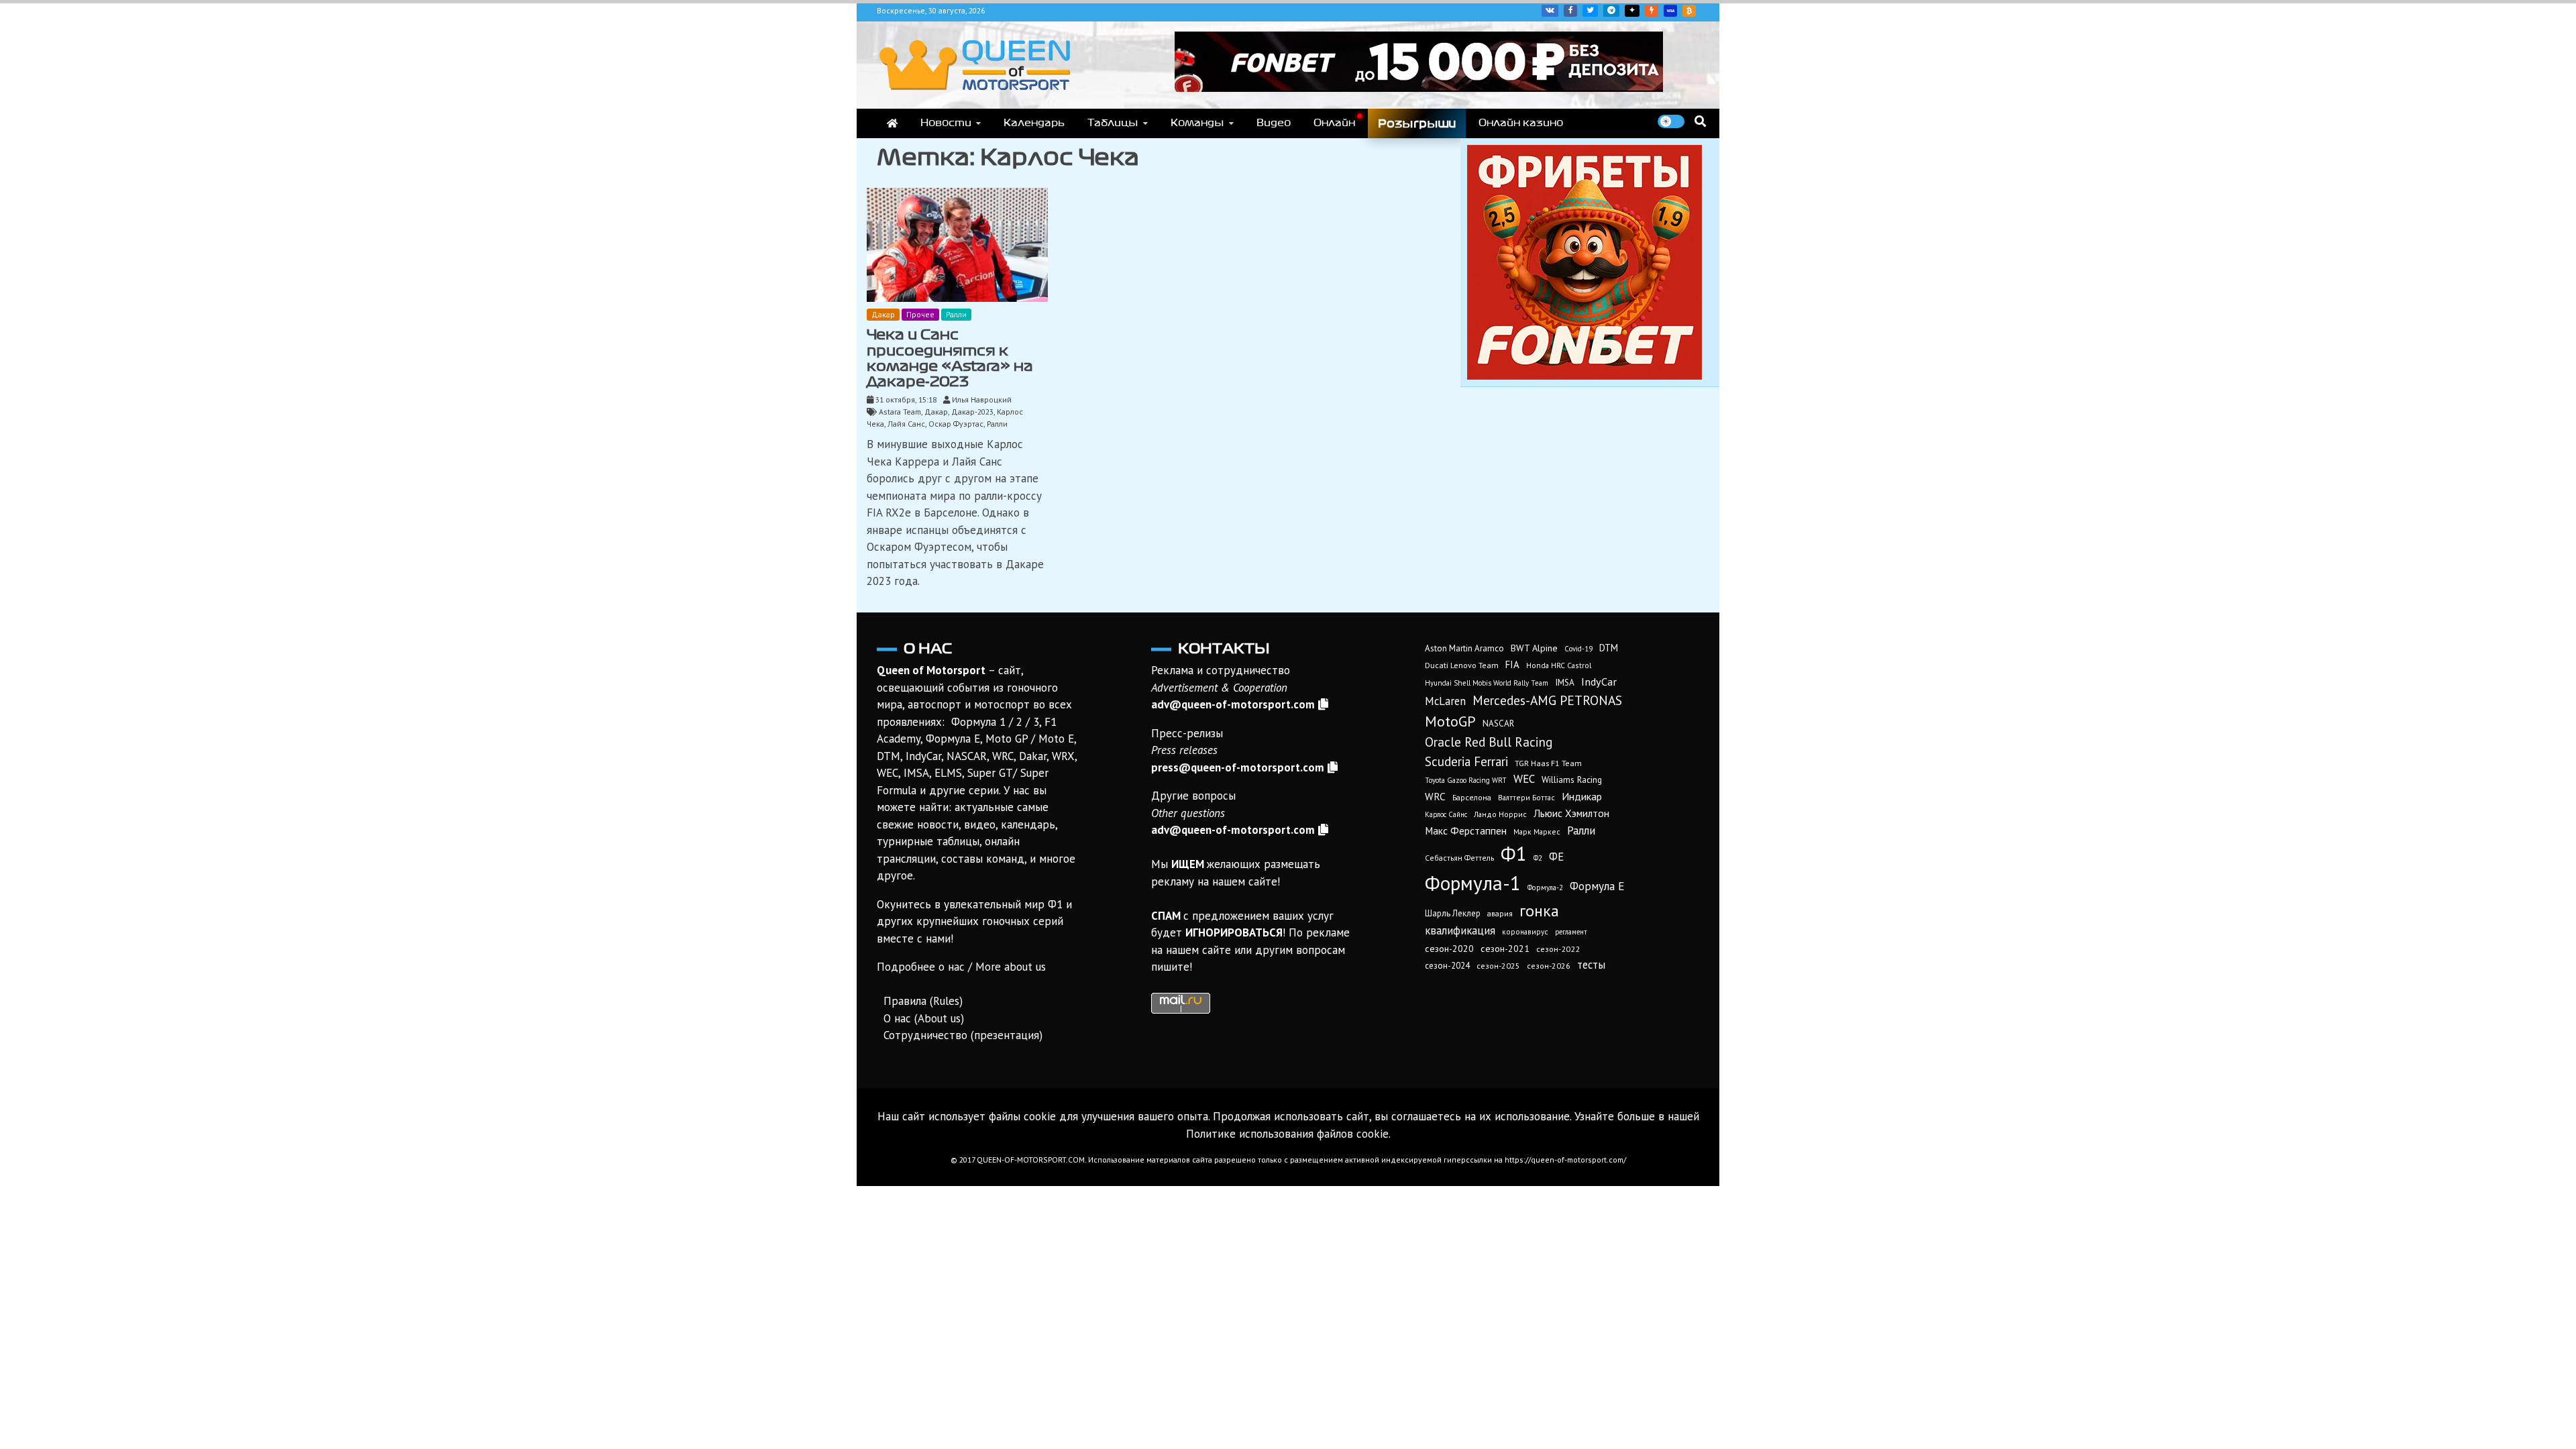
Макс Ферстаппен (1466, 830)
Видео (1274, 123)
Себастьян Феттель (1459, 858)
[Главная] (892, 123)
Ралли (956, 314)
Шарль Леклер (1453, 913)
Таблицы (1113, 123)
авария (1500, 913)
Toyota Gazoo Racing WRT (1466, 780)
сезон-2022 (1558, 949)
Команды (1197, 123)
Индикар (1582, 796)
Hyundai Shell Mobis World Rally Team (1487, 683)
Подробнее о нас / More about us (961, 967)
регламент (1571, 932)
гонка (1539, 910)
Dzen (1632, 11)
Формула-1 (1473, 883)
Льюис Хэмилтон (1571, 813)
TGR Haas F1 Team (1548, 763)
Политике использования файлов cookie (1287, 1134)
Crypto (1689, 11)
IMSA (1565, 682)
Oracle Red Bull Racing (1489, 742)
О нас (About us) (924, 1018)
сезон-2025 (1498, 966)
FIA (1512, 664)
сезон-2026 (1549, 966)
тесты (1591, 965)
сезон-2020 (1449, 949)
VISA (1670, 11)
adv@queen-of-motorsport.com (1233, 704)
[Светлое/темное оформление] (1671, 121)
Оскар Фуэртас (956, 424)
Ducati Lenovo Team (1462, 665)
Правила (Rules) (923, 1001)
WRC (1435, 797)
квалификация (1460, 930)
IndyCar (1599, 682)
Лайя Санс (906, 424)
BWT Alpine (1534, 648)
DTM (1609, 648)
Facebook (1570, 11)
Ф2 (1538, 858)
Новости (946, 123)
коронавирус (1525, 931)
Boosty (1652, 11)
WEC (1524, 779)
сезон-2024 (1447, 966)
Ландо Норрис (1500, 814)
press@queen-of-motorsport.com (1238, 767)
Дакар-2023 (972, 412)
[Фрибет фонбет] (1585, 376)
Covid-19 (1578, 649)
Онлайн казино (1521, 123)
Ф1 (1514, 853)
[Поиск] (1700, 121)
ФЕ (1556, 857)
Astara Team (900, 412)
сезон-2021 (1505, 949)
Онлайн (1334, 123)
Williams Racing (1572, 780)
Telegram (1611, 11)
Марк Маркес (1537, 831)
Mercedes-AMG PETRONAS (1547, 700)
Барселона (1472, 797)
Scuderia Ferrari (1466, 761)
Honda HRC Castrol (1559, 665)
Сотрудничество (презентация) (963, 1035)
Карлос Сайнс (1446, 814)
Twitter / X (1590, 11)
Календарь (1034, 123)
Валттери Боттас (1526, 797)
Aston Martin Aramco (1464, 648)
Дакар (883, 314)
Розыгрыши (1417, 123)
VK (1550, 11)
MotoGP (1450, 721)
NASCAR (1498, 723)
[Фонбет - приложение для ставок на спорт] (1419, 88)
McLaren (1445, 701)
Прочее (920, 314)
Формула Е (1597, 886)
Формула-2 (1545, 888)
